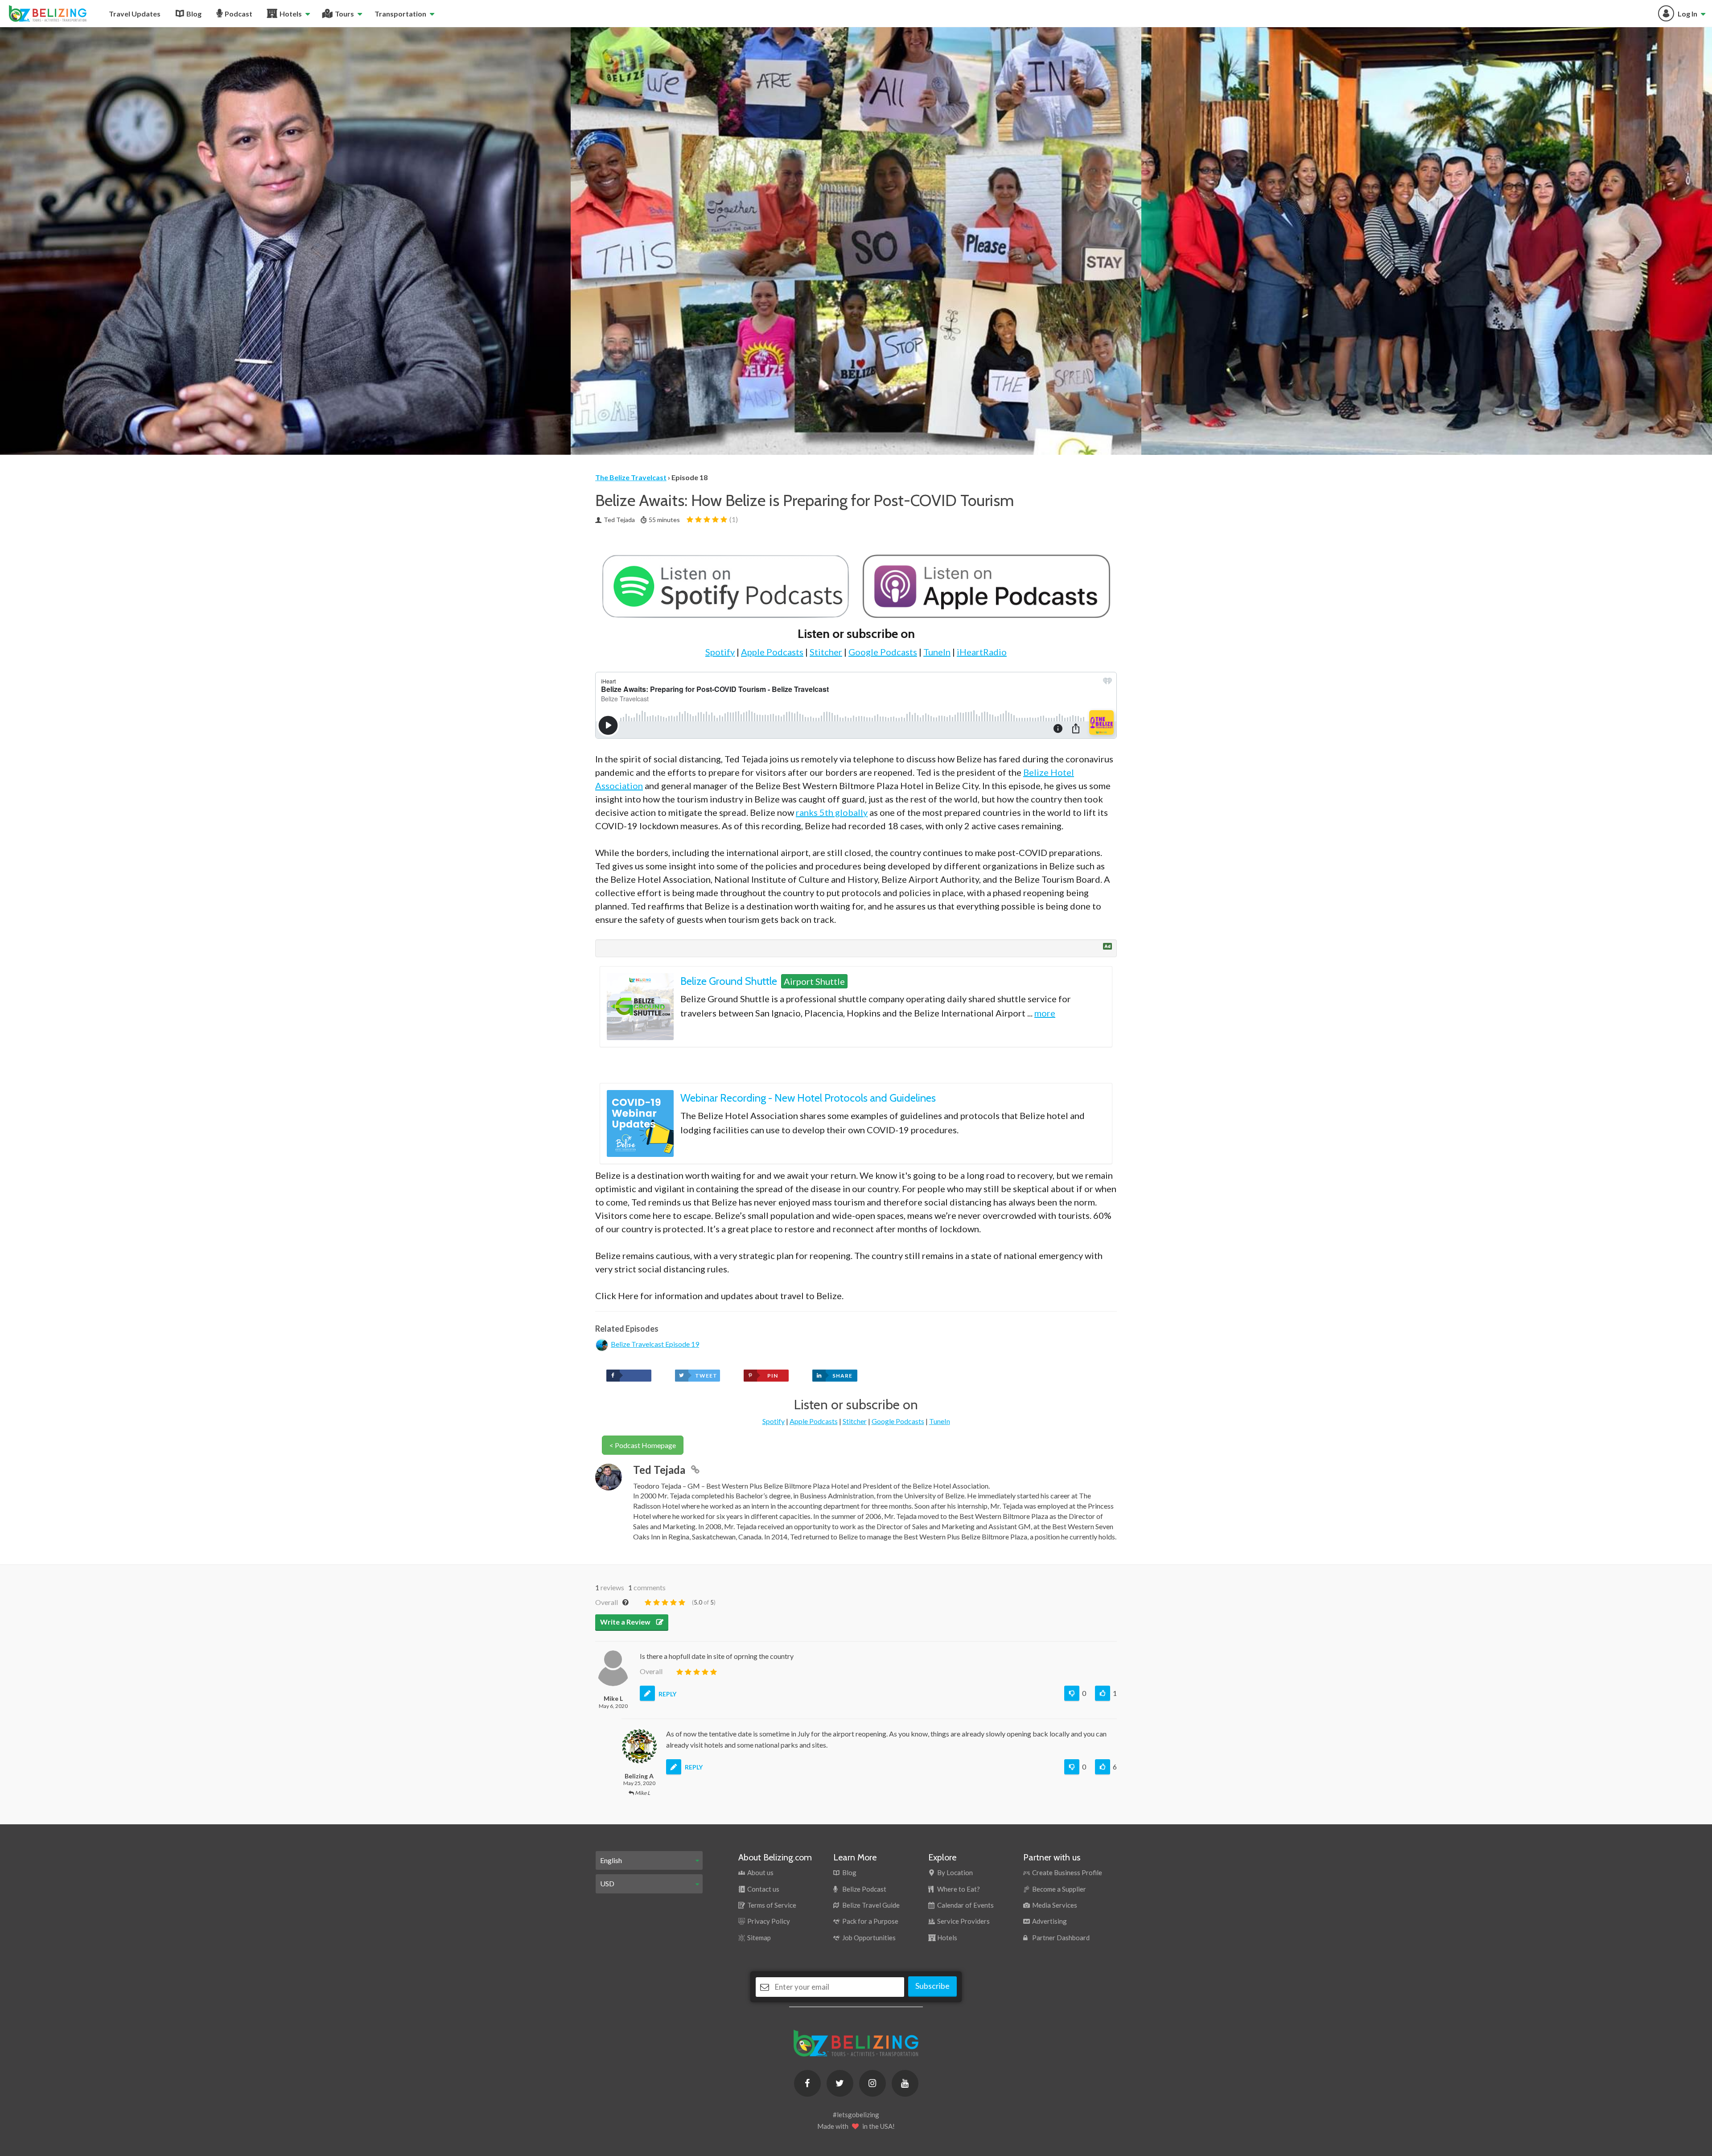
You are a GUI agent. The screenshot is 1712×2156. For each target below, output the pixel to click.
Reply (667, 1694)
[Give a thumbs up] (1103, 1693)
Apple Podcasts (772, 652)
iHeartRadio (982, 652)
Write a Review (626, 1622)
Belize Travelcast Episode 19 (655, 1344)
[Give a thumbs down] (1072, 1693)
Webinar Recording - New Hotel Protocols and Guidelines (808, 1098)
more (1045, 1013)
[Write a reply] (647, 1693)
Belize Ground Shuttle (729, 981)
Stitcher (826, 652)
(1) (733, 519)
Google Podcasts (883, 652)
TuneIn (937, 652)
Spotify (720, 652)
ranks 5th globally (832, 812)
